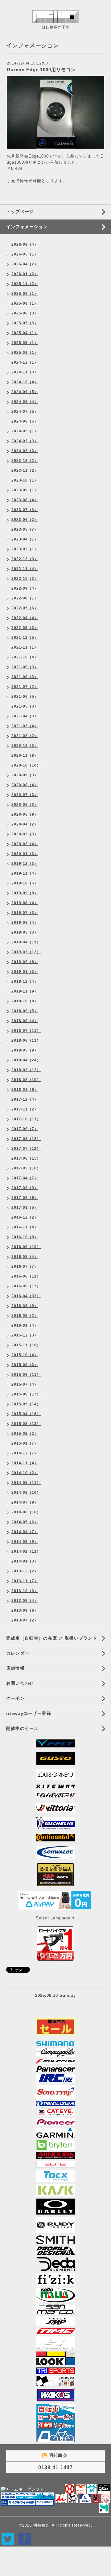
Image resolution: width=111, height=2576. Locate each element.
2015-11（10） (26, 1345)
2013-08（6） (25, 1610)
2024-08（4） (25, 402)
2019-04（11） (26, 942)
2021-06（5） (25, 697)
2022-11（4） (25, 569)
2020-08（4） (25, 785)
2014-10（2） (25, 1473)
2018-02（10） (26, 1080)
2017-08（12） (26, 1139)
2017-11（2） (25, 1109)
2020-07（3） (25, 795)
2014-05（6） (25, 1522)
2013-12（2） (25, 1571)
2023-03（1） (25, 549)
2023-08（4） (25, 500)
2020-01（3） (25, 854)
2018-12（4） (25, 982)
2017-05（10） (26, 1168)
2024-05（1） (25, 431)
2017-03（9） (25, 1188)
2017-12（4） (25, 1099)
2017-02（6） (25, 1198)
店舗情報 (15, 1668)
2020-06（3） (25, 805)
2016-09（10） (26, 1247)
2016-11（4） (25, 1227)
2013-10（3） (25, 1591)
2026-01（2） (25, 274)
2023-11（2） (25, 470)
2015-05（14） (26, 1404)
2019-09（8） (25, 893)
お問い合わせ (20, 1683)
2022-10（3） (25, 579)
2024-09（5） (25, 392)
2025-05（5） (25, 323)
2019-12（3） (25, 864)
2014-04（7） (25, 1532)
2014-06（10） (26, 1512)
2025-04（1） (25, 333)
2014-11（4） (25, 1463)
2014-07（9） (25, 1502)
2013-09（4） (25, 1601)
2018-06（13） (26, 1040)
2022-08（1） (25, 598)
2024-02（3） (25, 451)
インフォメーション (27, 227)
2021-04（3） (25, 716)
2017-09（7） (25, 1129)
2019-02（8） (25, 962)
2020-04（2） (25, 824)
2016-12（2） (25, 1217)
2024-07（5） (25, 412)
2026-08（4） (25, 244)
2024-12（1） (25, 362)
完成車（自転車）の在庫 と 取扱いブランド (52, 1638)
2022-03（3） (25, 628)
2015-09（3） (25, 1365)
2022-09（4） (25, 588)
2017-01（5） (25, 1208)
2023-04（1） (25, 539)
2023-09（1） (25, 490)
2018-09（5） (25, 1011)
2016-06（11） (26, 1276)
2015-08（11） (26, 1375)
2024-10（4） (25, 382)
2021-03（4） (25, 726)
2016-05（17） (26, 1286)
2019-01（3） (25, 972)
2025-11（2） (25, 284)
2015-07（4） (25, 1384)
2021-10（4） (25, 657)
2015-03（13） (26, 1424)
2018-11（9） (25, 991)
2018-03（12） (26, 1070)
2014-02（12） (26, 1551)
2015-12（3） (25, 1335)
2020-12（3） (25, 746)
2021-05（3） (25, 706)
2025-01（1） (25, 353)
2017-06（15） (26, 1158)
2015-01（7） (25, 1443)
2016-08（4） (25, 1257)
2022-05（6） (25, 608)
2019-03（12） (26, 952)
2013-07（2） (25, 1620)
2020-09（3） (25, 775)
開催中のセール (22, 1728)
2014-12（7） (25, 1453)
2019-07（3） (25, 913)
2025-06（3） (25, 313)
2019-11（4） (25, 873)
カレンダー (18, 1653)
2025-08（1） (25, 303)
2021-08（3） (25, 677)
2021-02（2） (25, 736)
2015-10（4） (25, 1355)
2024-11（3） (25, 372)
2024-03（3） (25, 441)
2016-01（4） (25, 1325)
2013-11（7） (25, 1581)
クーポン (15, 1698)
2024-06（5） (25, 421)
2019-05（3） (25, 932)
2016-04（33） (26, 1296)
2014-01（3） (25, 1561)
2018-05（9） (25, 1050)
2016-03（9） (25, 1306)
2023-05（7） (25, 529)
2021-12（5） (25, 638)
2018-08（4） (25, 1021)
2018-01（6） (25, 1090)
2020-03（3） (25, 834)
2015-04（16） (26, 1414)
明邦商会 (41, 2525)
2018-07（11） (26, 1031)
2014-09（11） (26, 1483)
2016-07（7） (25, 1267)
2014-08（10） (26, 1493)
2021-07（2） (25, 687)
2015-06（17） (26, 1394)
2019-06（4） (25, 923)
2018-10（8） (25, 1001)
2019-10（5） (25, 883)
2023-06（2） (25, 520)
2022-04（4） (25, 618)
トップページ (20, 212)
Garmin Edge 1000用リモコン (41, 70)
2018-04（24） (26, 1060)
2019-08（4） (25, 903)
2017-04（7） (25, 1178)
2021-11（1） (25, 647)
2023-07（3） (25, 510)
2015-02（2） (25, 1434)
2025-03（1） (25, 343)
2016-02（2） (25, 1316)
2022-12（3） (25, 559)
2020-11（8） (25, 755)
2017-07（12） (26, 1149)
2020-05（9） (25, 814)
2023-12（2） (25, 461)
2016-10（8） (25, 1237)
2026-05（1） (25, 254)
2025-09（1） (25, 294)
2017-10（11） (26, 1119)
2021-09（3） (25, 667)
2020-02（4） (25, 844)
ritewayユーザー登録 (29, 1713)
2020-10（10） (26, 765)
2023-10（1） (25, 480)
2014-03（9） (25, 1542)
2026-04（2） (25, 264)
